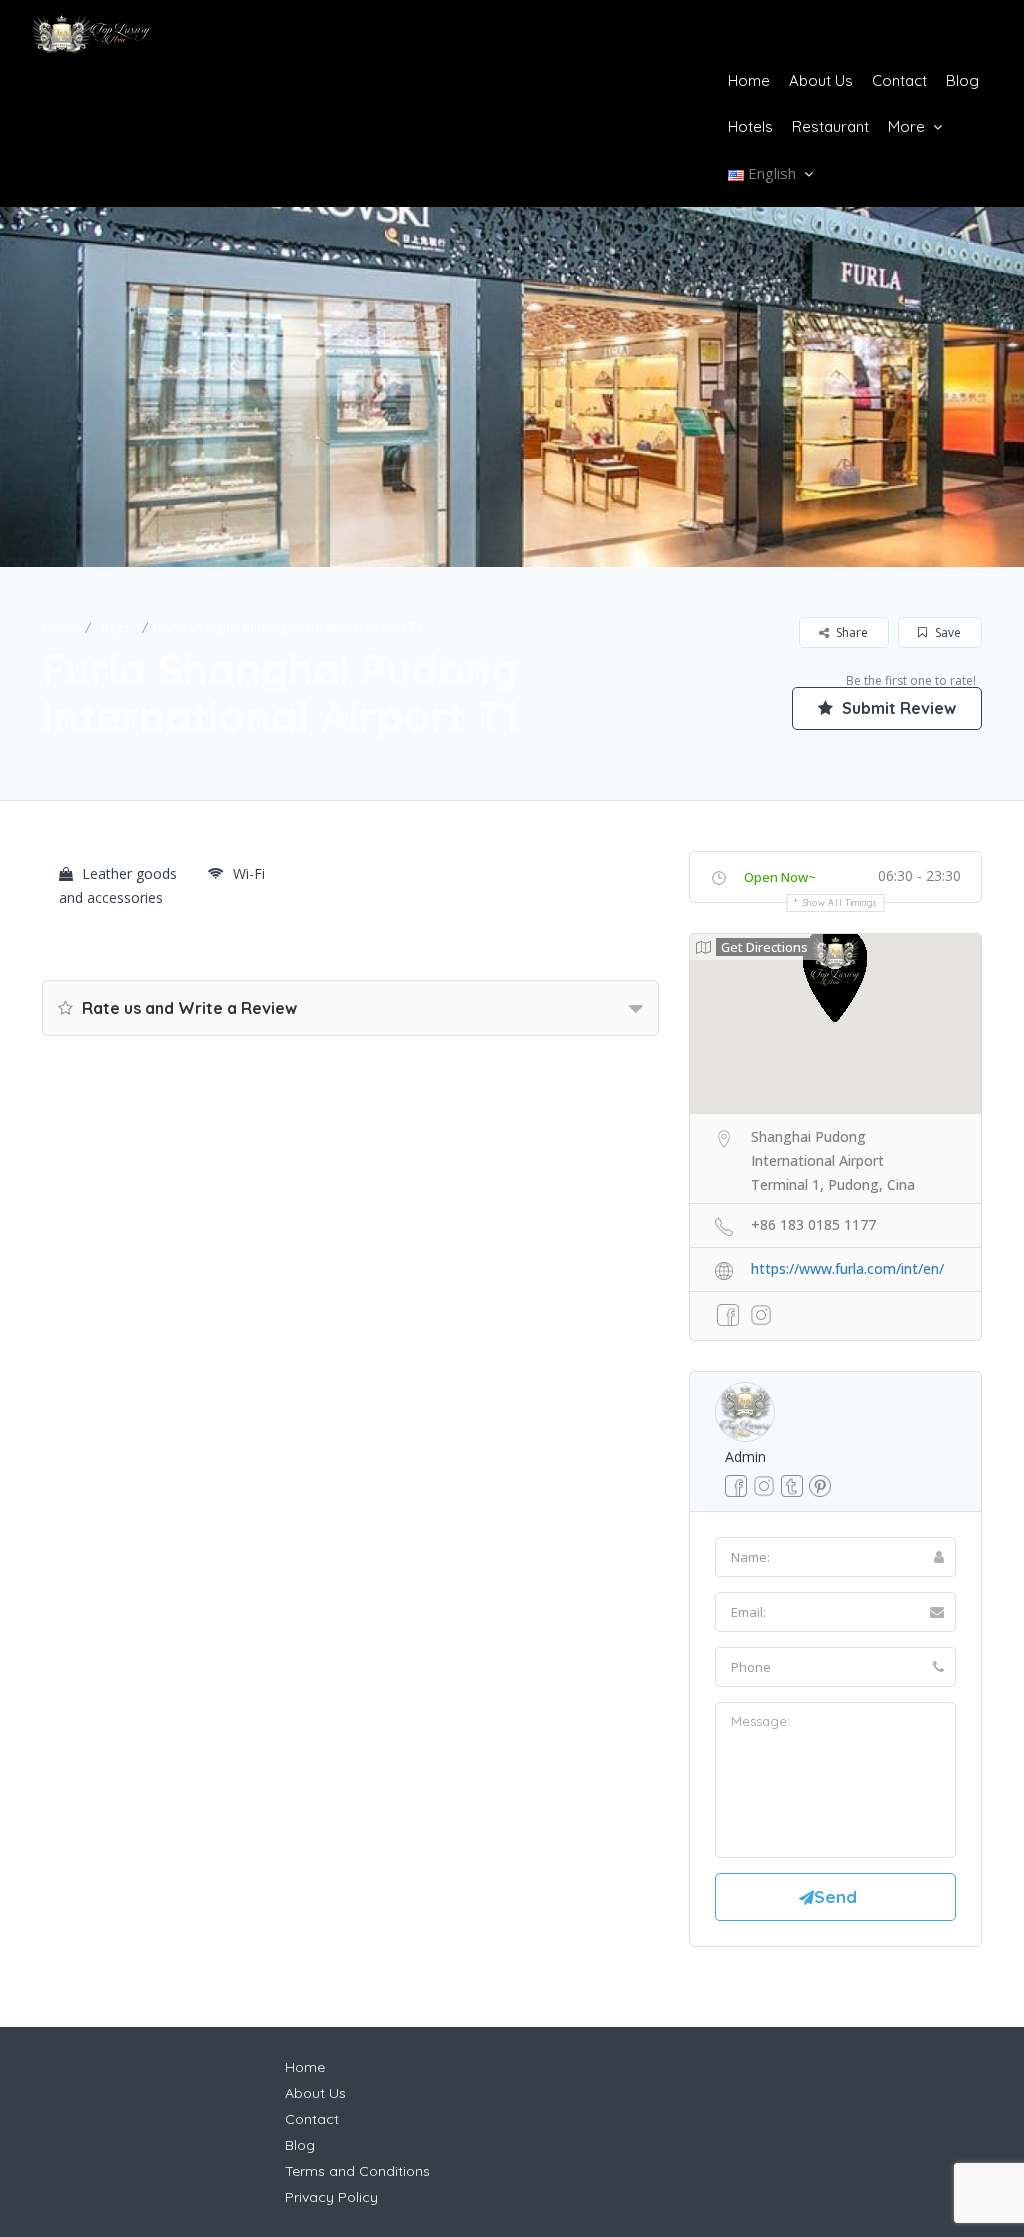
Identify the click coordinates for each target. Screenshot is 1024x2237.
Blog (962, 80)
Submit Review (897, 708)
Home (749, 80)
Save (946, 632)
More (906, 126)
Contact (899, 80)
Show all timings (840, 902)
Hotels (750, 126)
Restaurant (830, 126)
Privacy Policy (331, 2197)
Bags (115, 627)
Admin (745, 1456)
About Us (821, 80)
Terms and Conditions (357, 2171)
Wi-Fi (249, 873)
